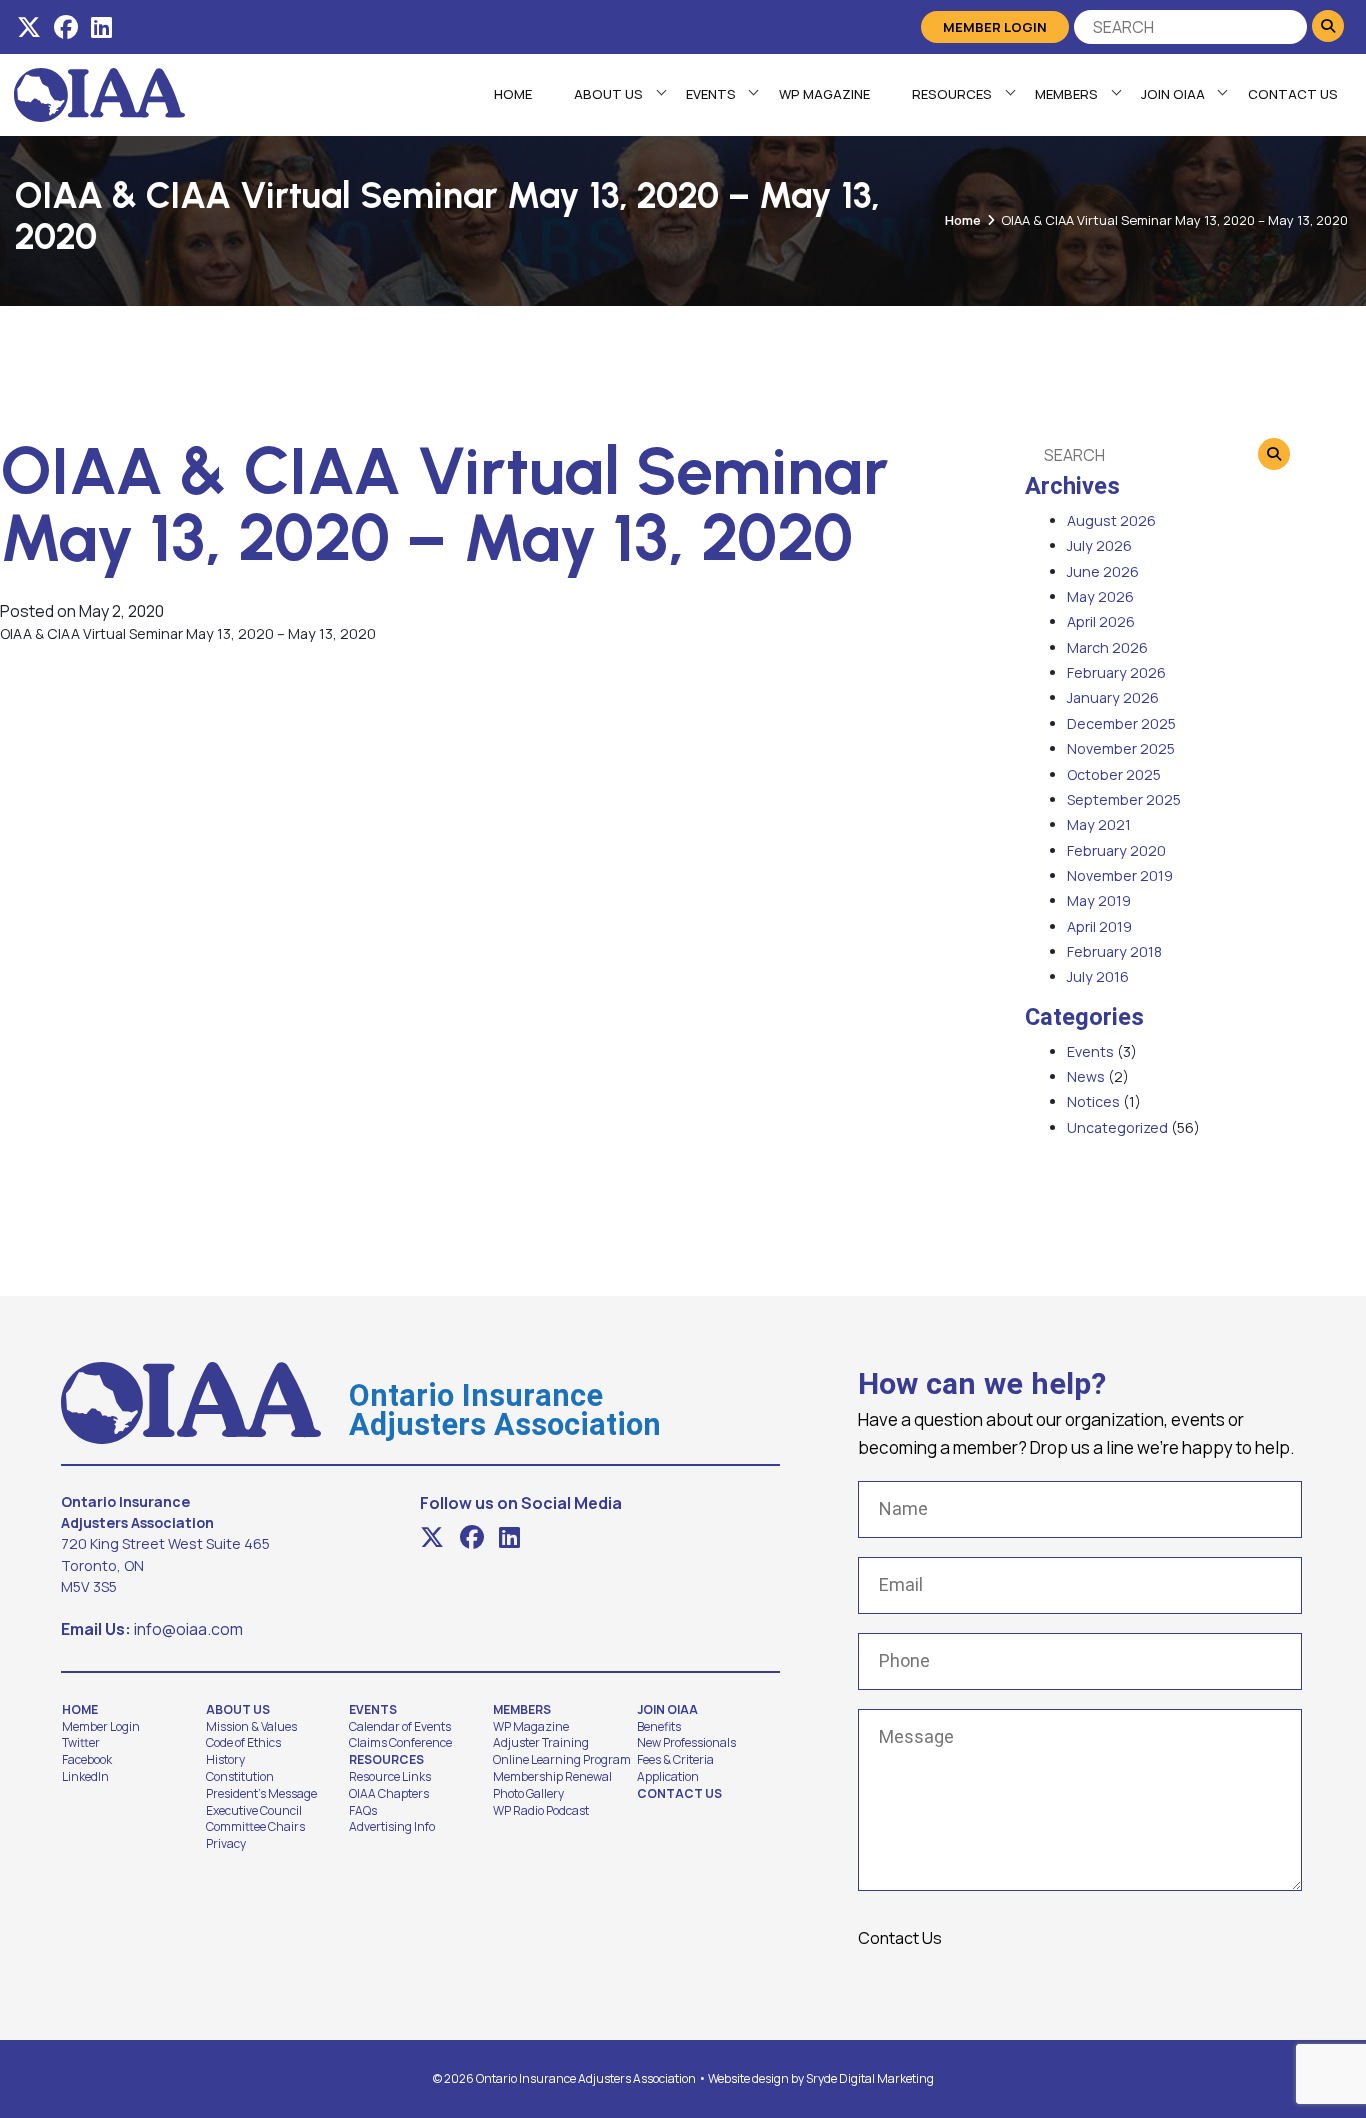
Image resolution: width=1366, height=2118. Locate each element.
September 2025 (1124, 799)
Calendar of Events (400, 1727)
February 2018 (1114, 951)
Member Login (995, 27)
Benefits (659, 1727)
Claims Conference (400, 1743)
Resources (952, 94)
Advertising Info (392, 1827)
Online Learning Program (562, 1760)
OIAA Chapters (389, 1794)
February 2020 (1116, 850)
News (1086, 1076)
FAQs (363, 1811)
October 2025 (1114, 774)
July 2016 (1098, 976)
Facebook (87, 1760)
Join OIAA (1173, 94)
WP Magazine (824, 94)
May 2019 (1099, 900)
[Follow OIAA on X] (29, 27)
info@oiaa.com (188, 1629)
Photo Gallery (528, 1794)
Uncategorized (1117, 1127)
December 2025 (1121, 723)
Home (513, 94)
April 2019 (1099, 926)
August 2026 (1111, 520)
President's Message (261, 1794)
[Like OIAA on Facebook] (66, 27)
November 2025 (1121, 748)
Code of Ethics (243, 1743)
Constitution (240, 1777)
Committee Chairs (255, 1827)
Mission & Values (251, 1727)
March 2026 (1107, 647)
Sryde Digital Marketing (870, 2078)
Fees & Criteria (675, 1760)
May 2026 (1100, 596)
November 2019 (1120, 875)
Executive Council (254, 1811)
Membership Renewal (552, 1777)
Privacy (226, 1844)
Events (711, 94)
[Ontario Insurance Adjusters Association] (99, 93)
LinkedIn (85, 1777)
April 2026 (1101, 621)
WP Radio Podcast (541, 1811)
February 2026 (1116, 672)
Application (668, 1777)
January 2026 (1113, 697)
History (225, 1760)
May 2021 (1099, 824)
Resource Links (390, 1777)
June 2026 (1103, 571)
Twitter (81, 1743)
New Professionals (686, 1743)
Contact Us (1293, 94)
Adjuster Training (541, 1743)
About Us (608, 94)
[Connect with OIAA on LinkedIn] (101, 27)
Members (1066, 94)
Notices (1093, 1101)
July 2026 (1099, 545)
